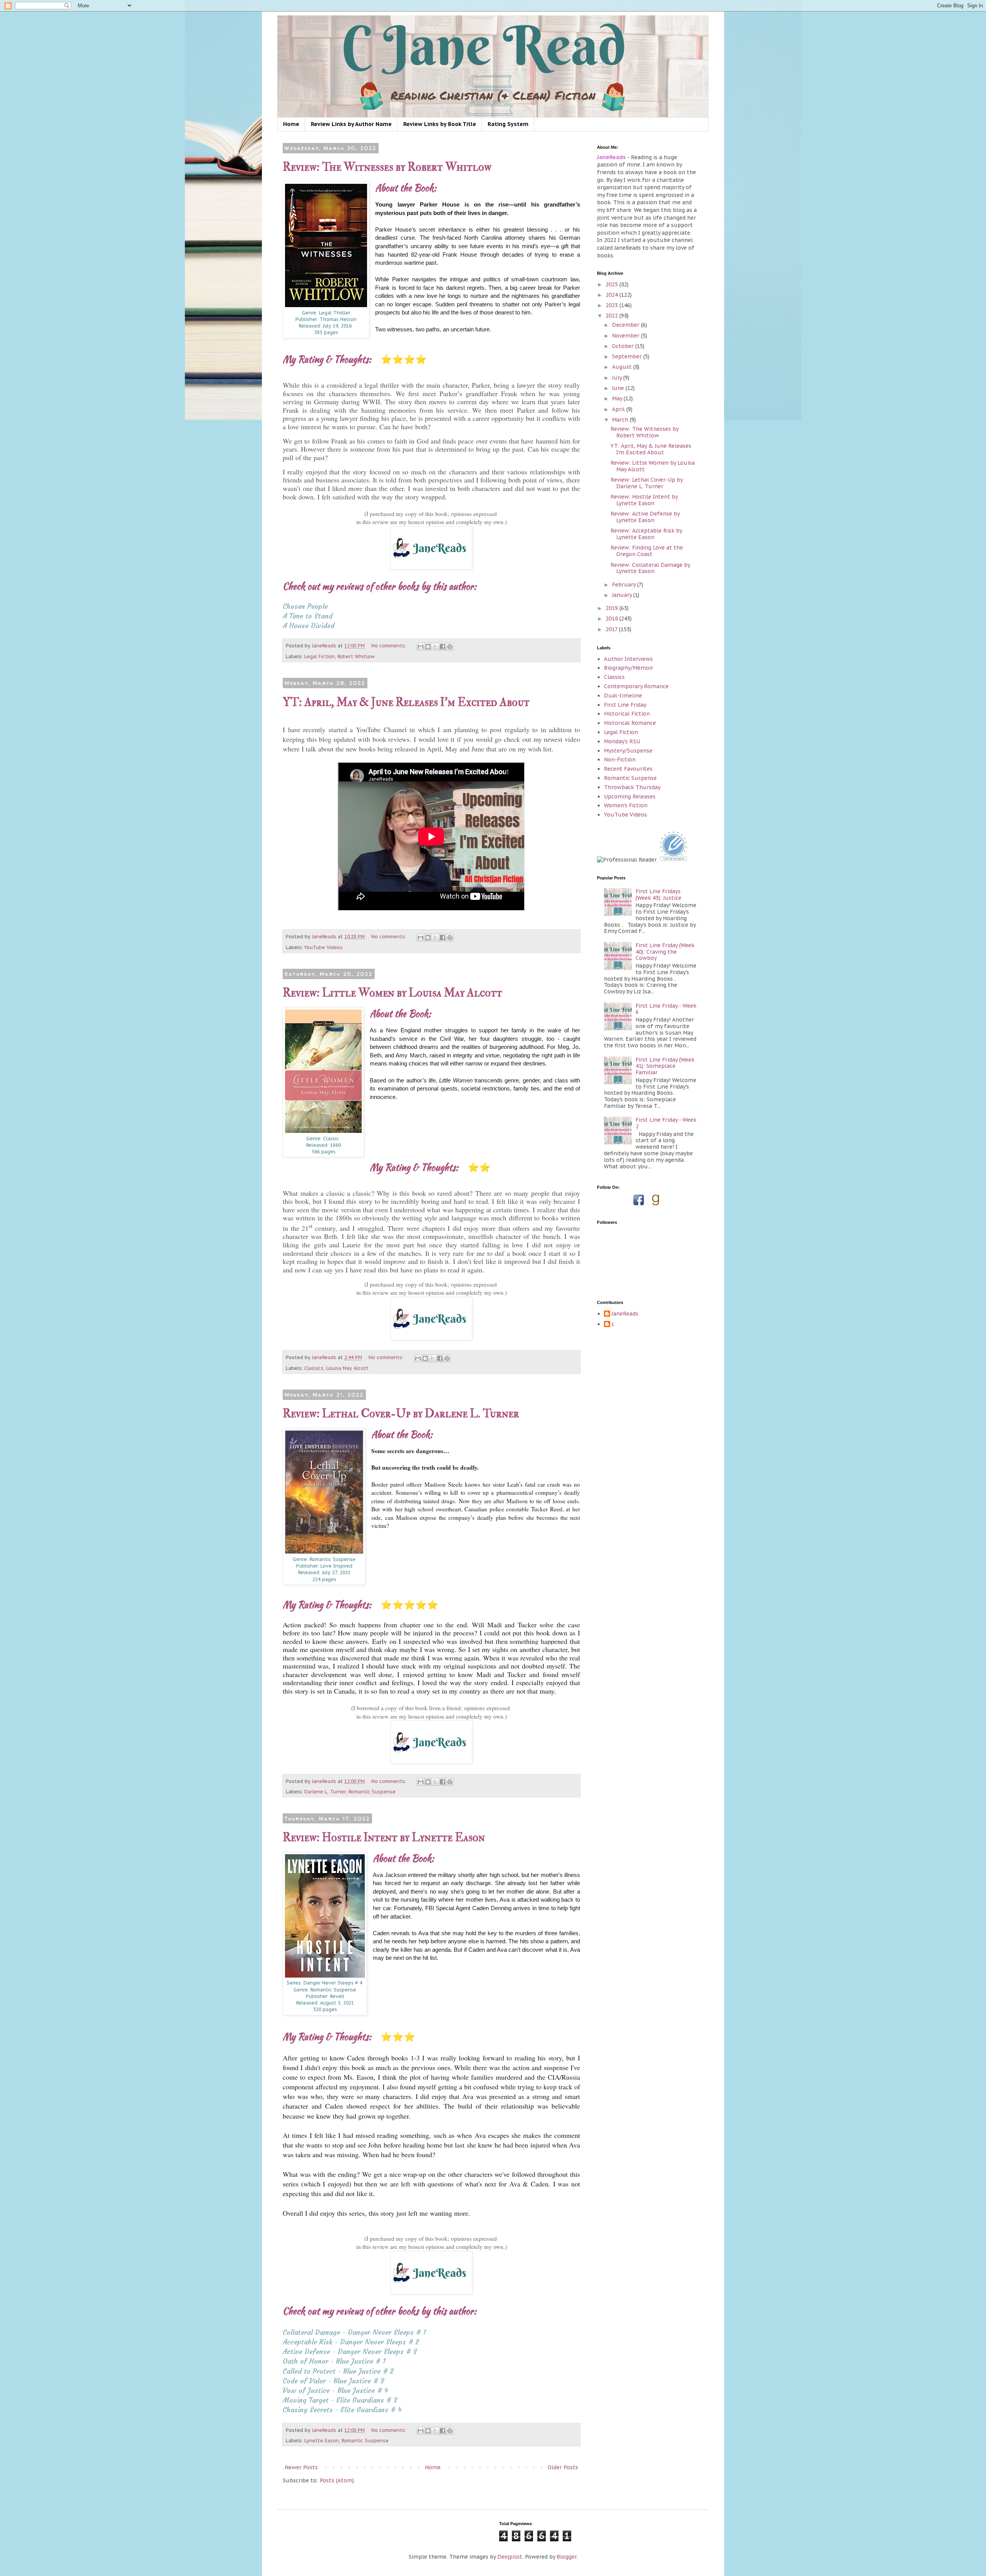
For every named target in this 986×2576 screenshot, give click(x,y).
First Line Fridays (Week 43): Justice (658, 895)
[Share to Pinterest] (450, 647)
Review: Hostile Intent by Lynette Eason (384, 1837)
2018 (612, 618)
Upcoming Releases (630, 796)
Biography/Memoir (629, 668)
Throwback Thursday (632, 787)
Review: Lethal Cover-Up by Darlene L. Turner (401, 1414)
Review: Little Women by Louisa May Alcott (392, 993)
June (619, 388)
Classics (314, 1368)
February (625, 585)
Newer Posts (301, 2467)
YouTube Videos (324, 947)
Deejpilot (510, 2557)
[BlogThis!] (428, 647)
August (623, 367)
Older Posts (563, 2467)
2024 (612, 295)
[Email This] (421, 647)
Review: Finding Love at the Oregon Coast (647, 551)
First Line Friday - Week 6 (666, 1009)
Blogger (567, 2557)
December (626, 325)
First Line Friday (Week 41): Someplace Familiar (665, 1066)
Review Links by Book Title (440, 124)
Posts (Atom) (337, 2480)
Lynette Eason (322, 2440)
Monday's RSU (622, 741)
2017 (612, 629)
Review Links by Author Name (351, 124)
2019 (612, 608)
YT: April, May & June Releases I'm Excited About (406, 702)
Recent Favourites (628, 769)
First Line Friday (625, 705)
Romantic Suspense (372, 1791)
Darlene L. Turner (325, 1791)
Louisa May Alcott (347, 1368)
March (621, 420)
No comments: (389, 645)
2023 (612, 305)
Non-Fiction (620, 760)
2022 (612, 316)
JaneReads (625, 1314)
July (618, 378)
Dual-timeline (623, 696)
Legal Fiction (319, 656)
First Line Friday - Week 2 (666, 1123)
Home (291, 124)
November (626, 336)
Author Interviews (628, 659)
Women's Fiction (626, 805)
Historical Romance (630, 723)
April (619, 409)
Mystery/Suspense (628, 751)
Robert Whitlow (356, 656)
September (628, 356)
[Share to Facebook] (443, 647)
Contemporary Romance (636, 686)
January (623, 595)
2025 (612, 284)
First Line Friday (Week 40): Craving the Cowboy (665, 952)
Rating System (508, 124)
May (618, 398)
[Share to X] (435, 647)
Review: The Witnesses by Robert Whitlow (387, 167)
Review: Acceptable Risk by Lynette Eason (646, 534)
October (624, 346)
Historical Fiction (627, 714)
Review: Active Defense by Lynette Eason (645, 517)
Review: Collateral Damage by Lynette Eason (650, 568)
